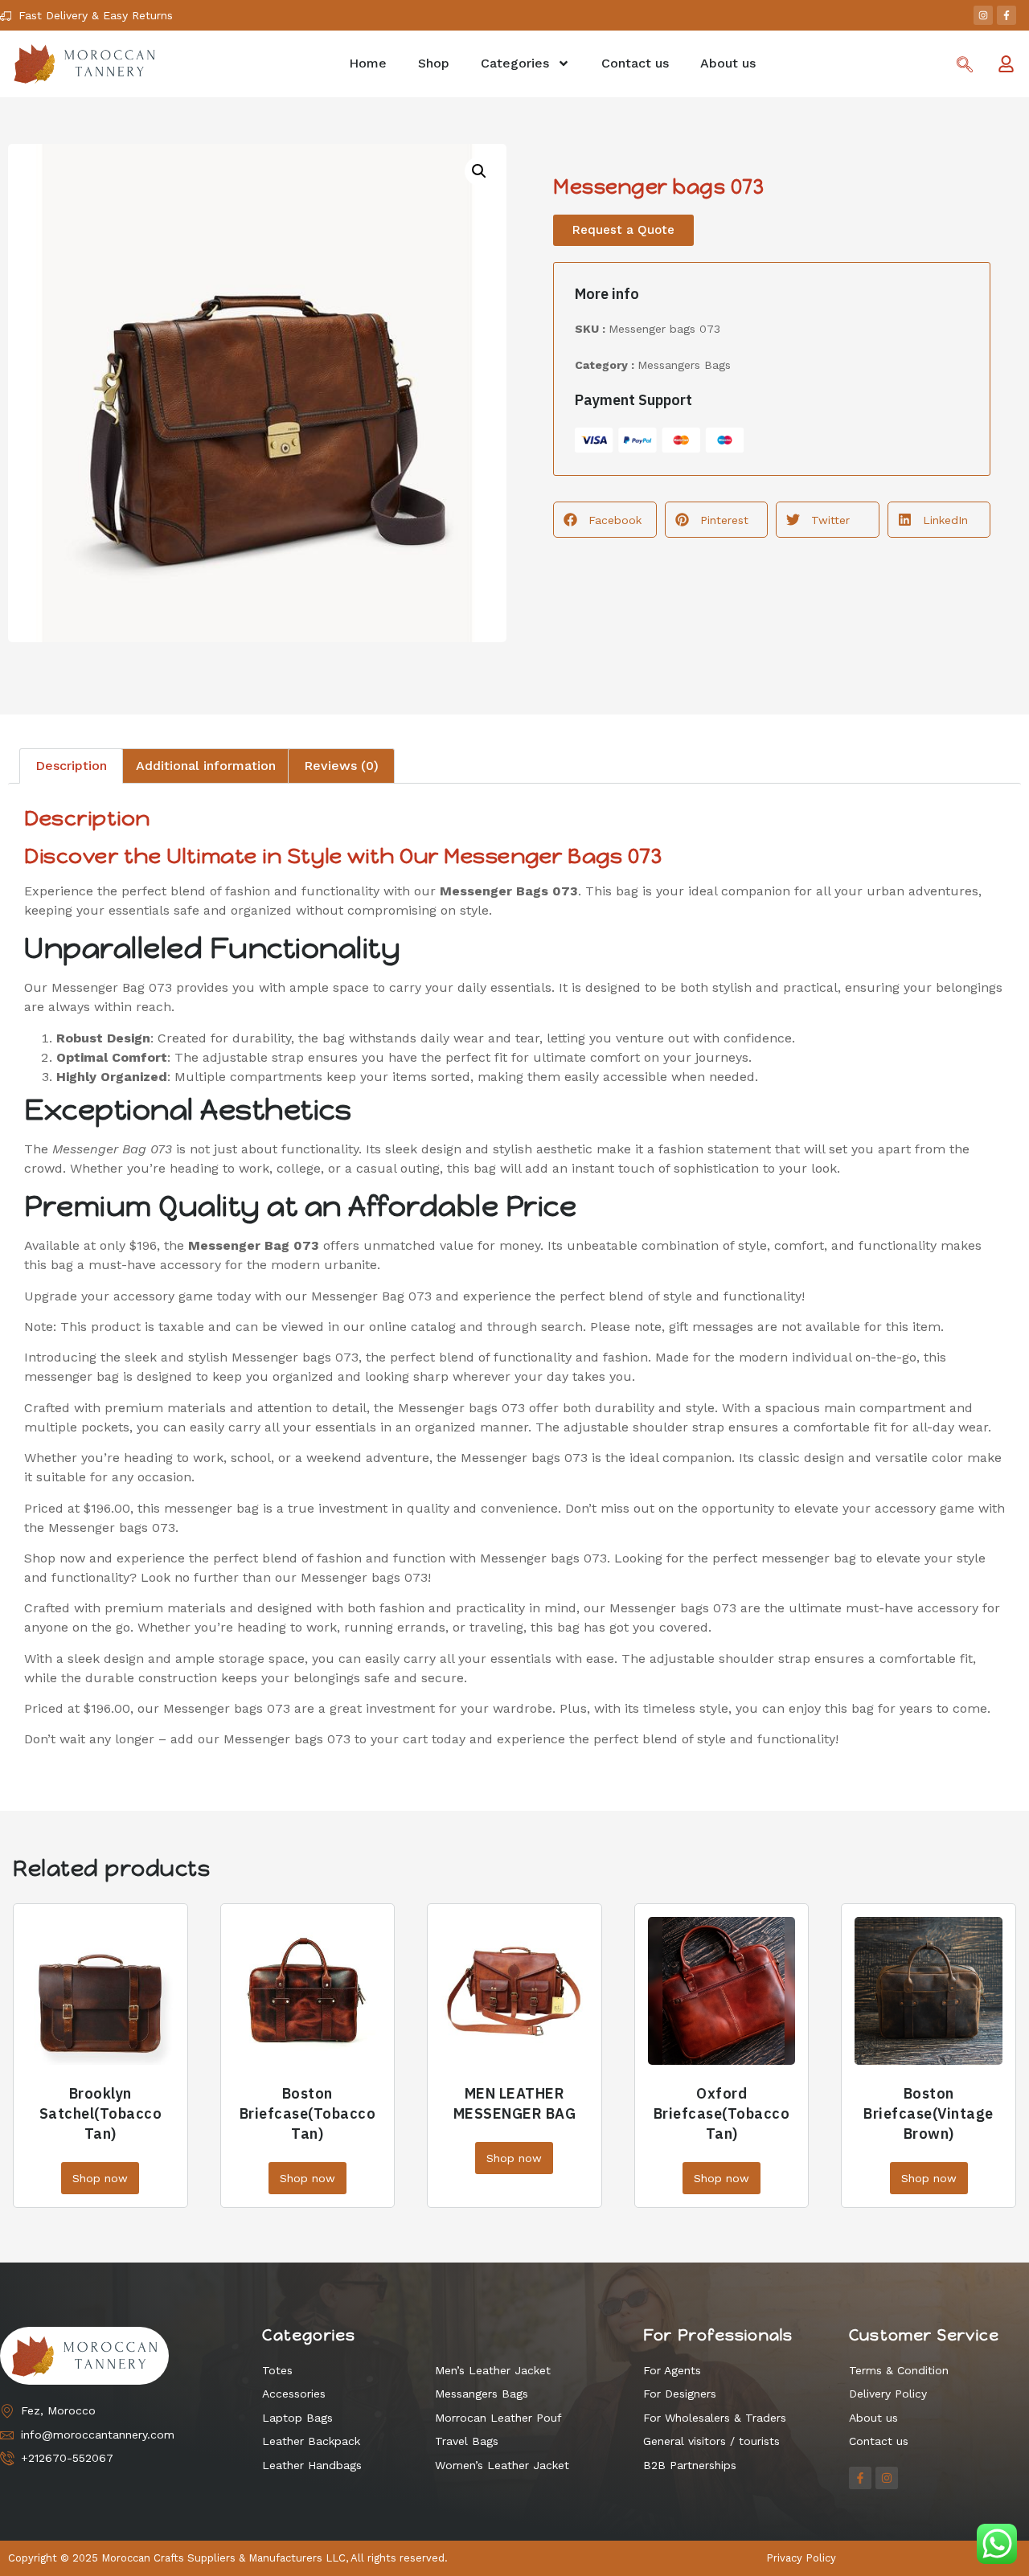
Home (368, 63)
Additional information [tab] (206, 766)
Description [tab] (71, 766)
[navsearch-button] (965, 66)
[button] (479, 171)
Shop (434, 63)
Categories (515, 63)
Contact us (635, 63)
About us (728, 63)
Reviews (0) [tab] (341, 766)
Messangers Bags (684, 365)
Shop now (100, 2178)
